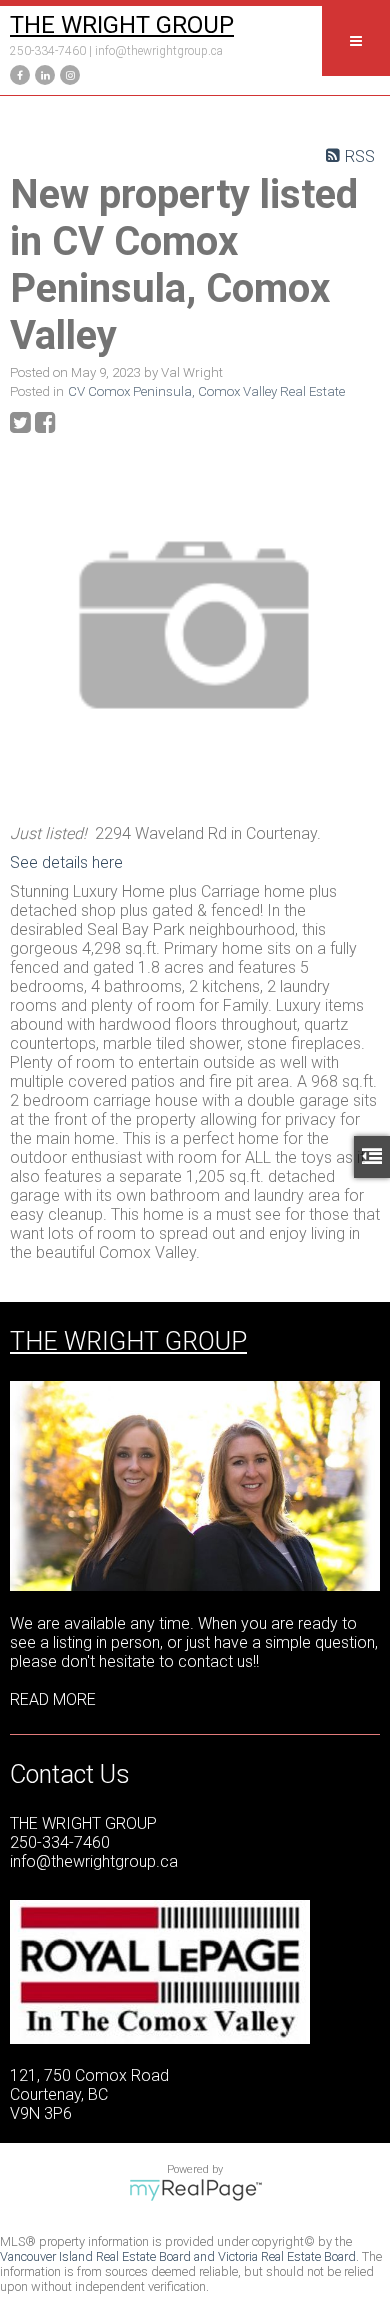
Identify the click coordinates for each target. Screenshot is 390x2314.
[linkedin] (42, 73)
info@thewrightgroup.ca (159, 51)
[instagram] (67, 73)
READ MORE (53, 1699)
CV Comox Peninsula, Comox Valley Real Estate (206, 391)
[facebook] (17, 73)
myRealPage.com (195, 2190)
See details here (66, 862)
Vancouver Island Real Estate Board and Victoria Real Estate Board (178, 2256)
